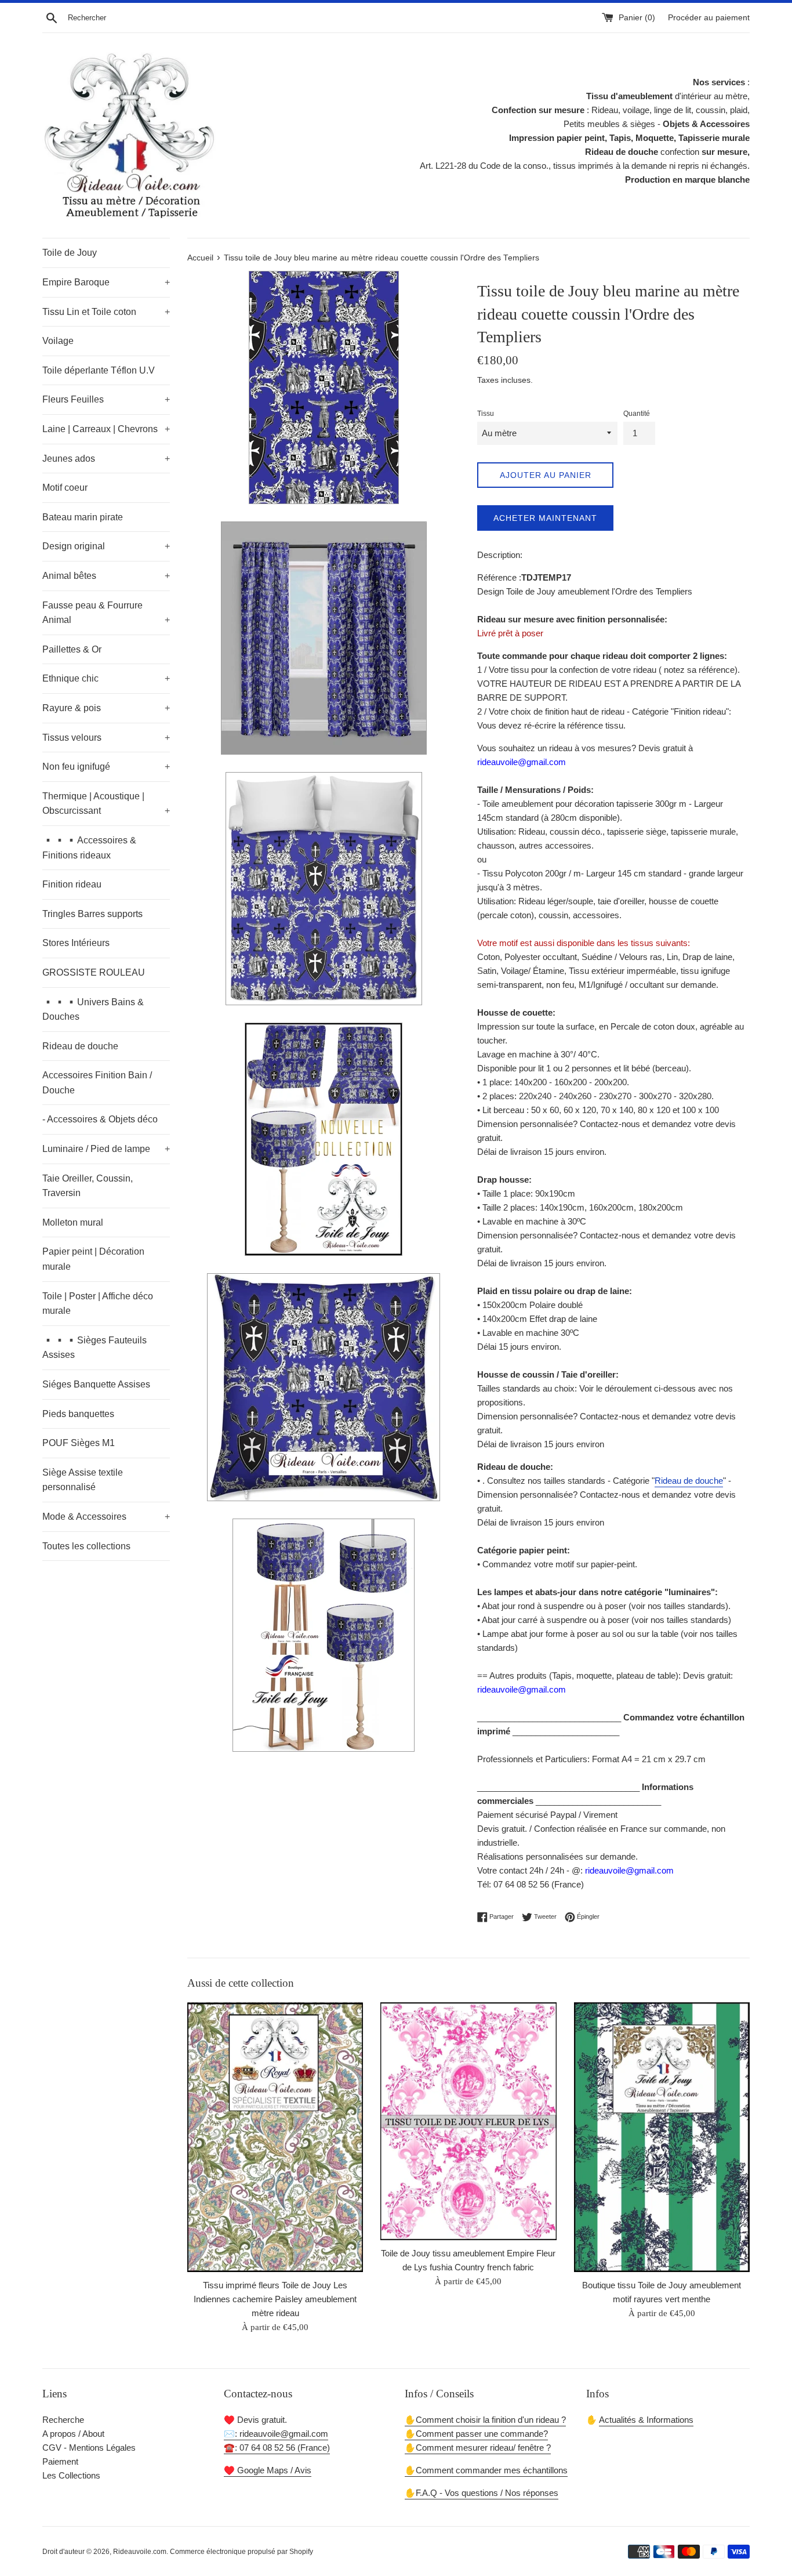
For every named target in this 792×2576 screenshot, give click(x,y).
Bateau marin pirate (83, 517)
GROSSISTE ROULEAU (94, 972)
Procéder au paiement (709, 18)
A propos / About (73, 2434)
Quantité (637, 414)
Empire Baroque (106, 282)
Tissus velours (106, 738)
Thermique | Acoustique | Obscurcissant (106, 804)
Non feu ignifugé (106, 767)
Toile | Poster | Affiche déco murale (98, 1304)
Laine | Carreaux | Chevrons (106, 429)
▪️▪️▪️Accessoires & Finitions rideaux (89, 848)
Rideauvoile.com (140, 2552)
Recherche (63, 2420)
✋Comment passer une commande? (476, 2434)
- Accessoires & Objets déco (100, 1119)
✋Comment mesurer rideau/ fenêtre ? (478, 2448)
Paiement (60, 2461)
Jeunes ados (106, 459)
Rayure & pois (106, 708)
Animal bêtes (106, 576)
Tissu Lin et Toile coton (106, 312)
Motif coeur (65, 488)
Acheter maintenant (545, 518)
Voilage (58, 341)
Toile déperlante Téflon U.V (99, 370)
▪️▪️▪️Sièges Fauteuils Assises (95, 1348)
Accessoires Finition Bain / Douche (97, 1083)
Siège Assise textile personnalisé (83, 1480)
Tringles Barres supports (92, 914)
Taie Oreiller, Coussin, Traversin (88, 1186)
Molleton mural (73, 1222)
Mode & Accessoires (106, 1517)
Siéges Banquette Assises (96, 1384)
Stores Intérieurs (76, 943)
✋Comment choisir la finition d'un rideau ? (485, 2420)
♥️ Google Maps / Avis (268, 2470)
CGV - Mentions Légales (89, 2448)
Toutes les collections (86, 1546)
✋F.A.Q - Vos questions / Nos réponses (482, 2493)
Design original (106, 546)
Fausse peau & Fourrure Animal (106, 613)
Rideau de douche (80, 1046)
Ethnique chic (106, 678)
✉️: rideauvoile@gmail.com (276, 2434)
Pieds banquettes (78, 1414)
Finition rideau (72, 884)
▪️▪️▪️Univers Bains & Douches (93, 1010)
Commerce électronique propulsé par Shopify (241, 2552)
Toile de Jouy (70, 253)
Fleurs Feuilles (106, 399)
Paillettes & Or (72, 649)
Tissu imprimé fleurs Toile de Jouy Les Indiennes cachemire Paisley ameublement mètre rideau (275, 2298)
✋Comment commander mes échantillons (486, 2470)
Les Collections (71, 2475)
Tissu (486, 414)
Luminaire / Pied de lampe (106, 1149)
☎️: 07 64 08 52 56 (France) (277, 2448)
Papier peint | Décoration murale (93, 1259)
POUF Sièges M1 (79, 1443)
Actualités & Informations (646, 2420)
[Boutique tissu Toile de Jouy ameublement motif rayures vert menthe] (662, 2137)
